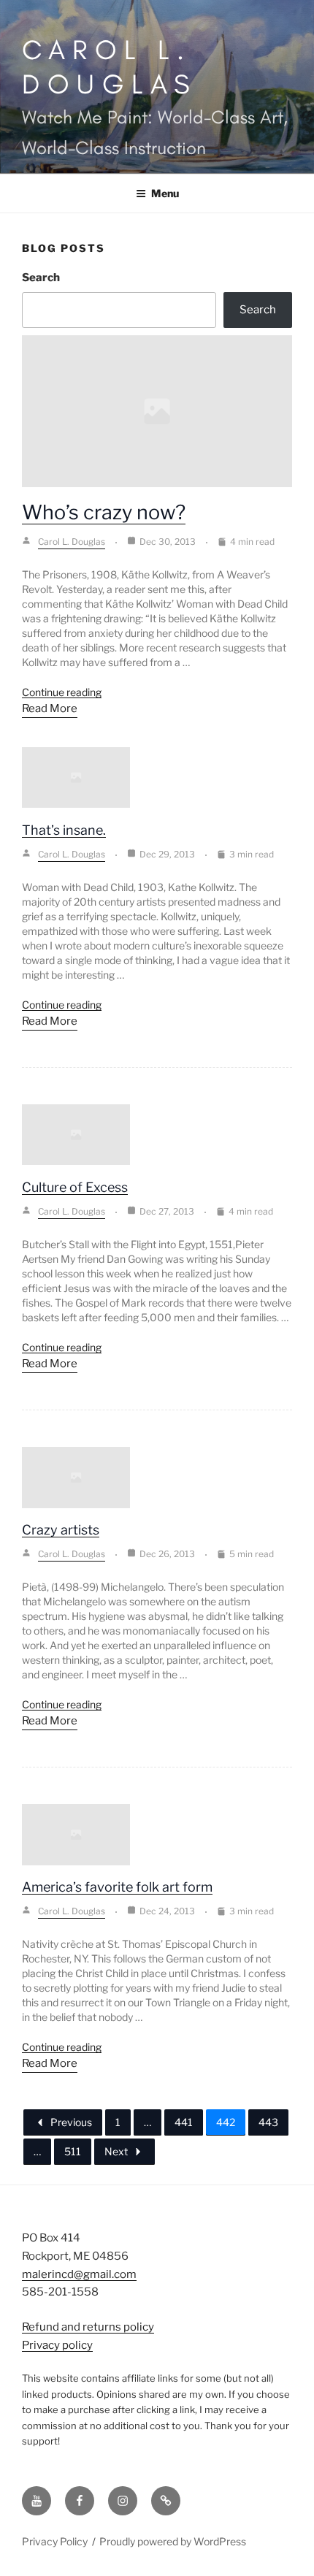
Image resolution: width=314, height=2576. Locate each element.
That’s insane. (64, 830)
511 (73, 2151)
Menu (165, 193)
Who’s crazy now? (104, 512)
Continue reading (62, 692)
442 (226, 2122)
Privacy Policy (55, 2541)
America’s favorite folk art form (117, 1887)
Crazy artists (61, 1530)
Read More (50, 708)
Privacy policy (57, 2345)
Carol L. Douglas (110, 66)
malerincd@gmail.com (79, 2274)
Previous (71, 2122)
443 (268, 2122)
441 (184, 2122)
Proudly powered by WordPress (173, 2541)
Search (41, 278)
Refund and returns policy (88, 2327)
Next (116, 2151)
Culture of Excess (75, 1187)
